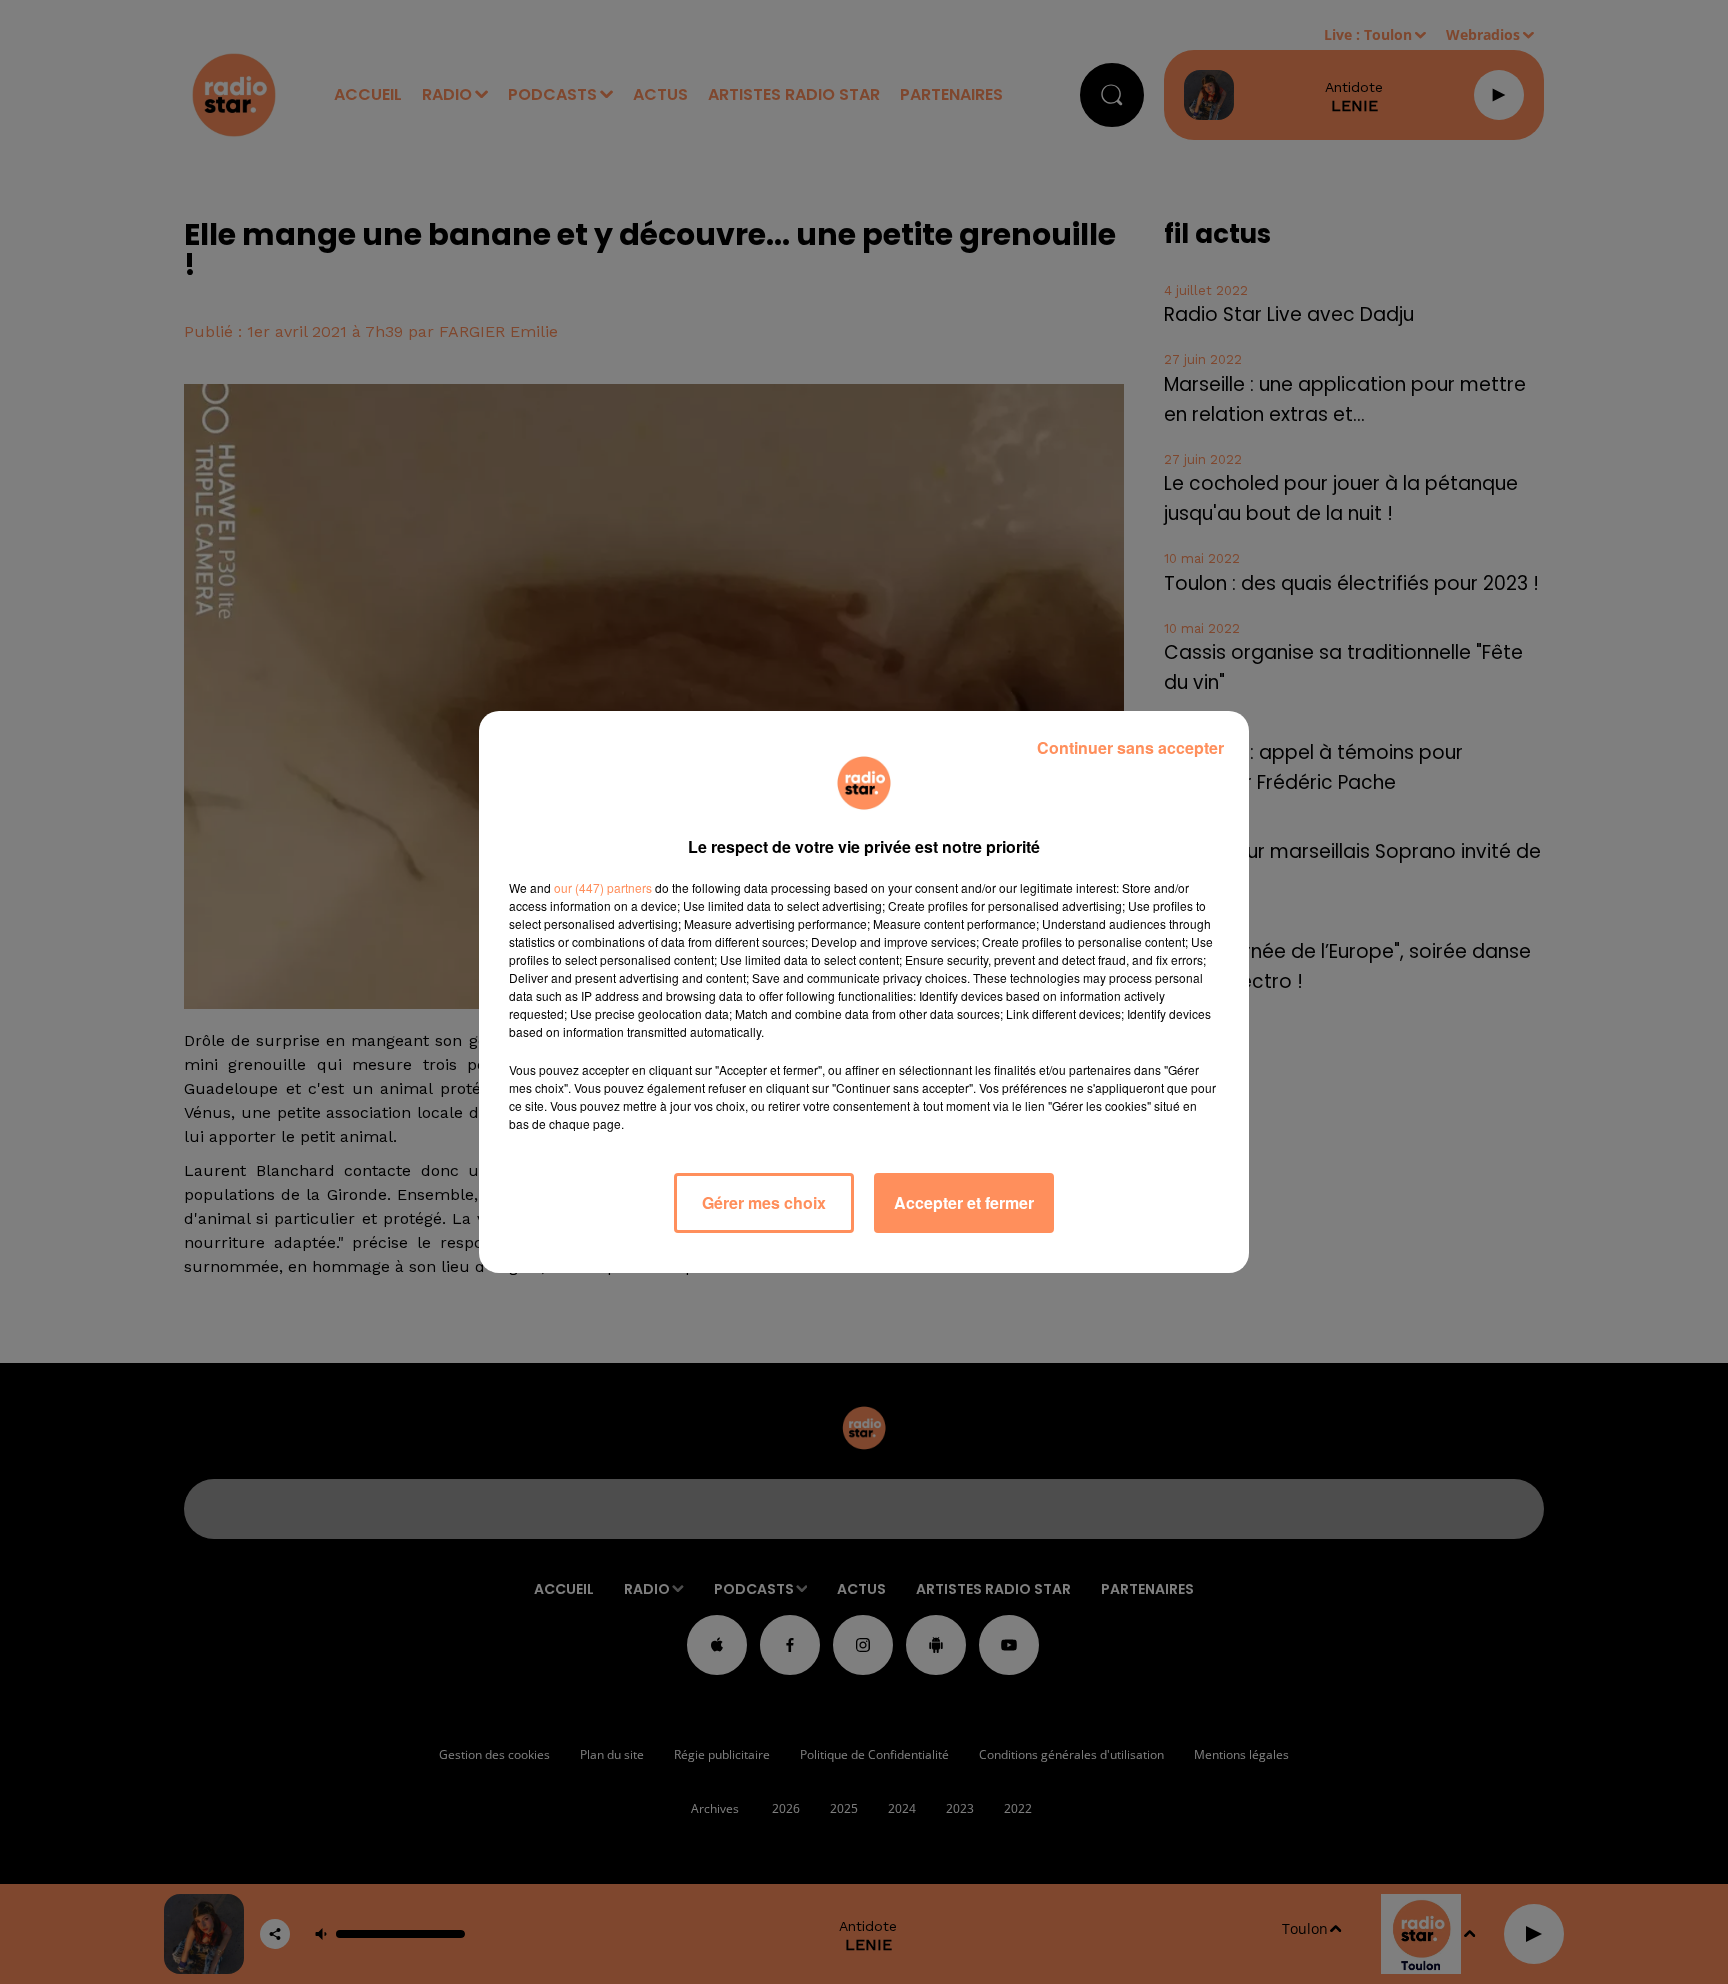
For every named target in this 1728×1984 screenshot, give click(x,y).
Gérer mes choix (764, 1202)
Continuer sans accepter (1130, 747)
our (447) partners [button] (603, 887)
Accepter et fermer (964, 1202)
